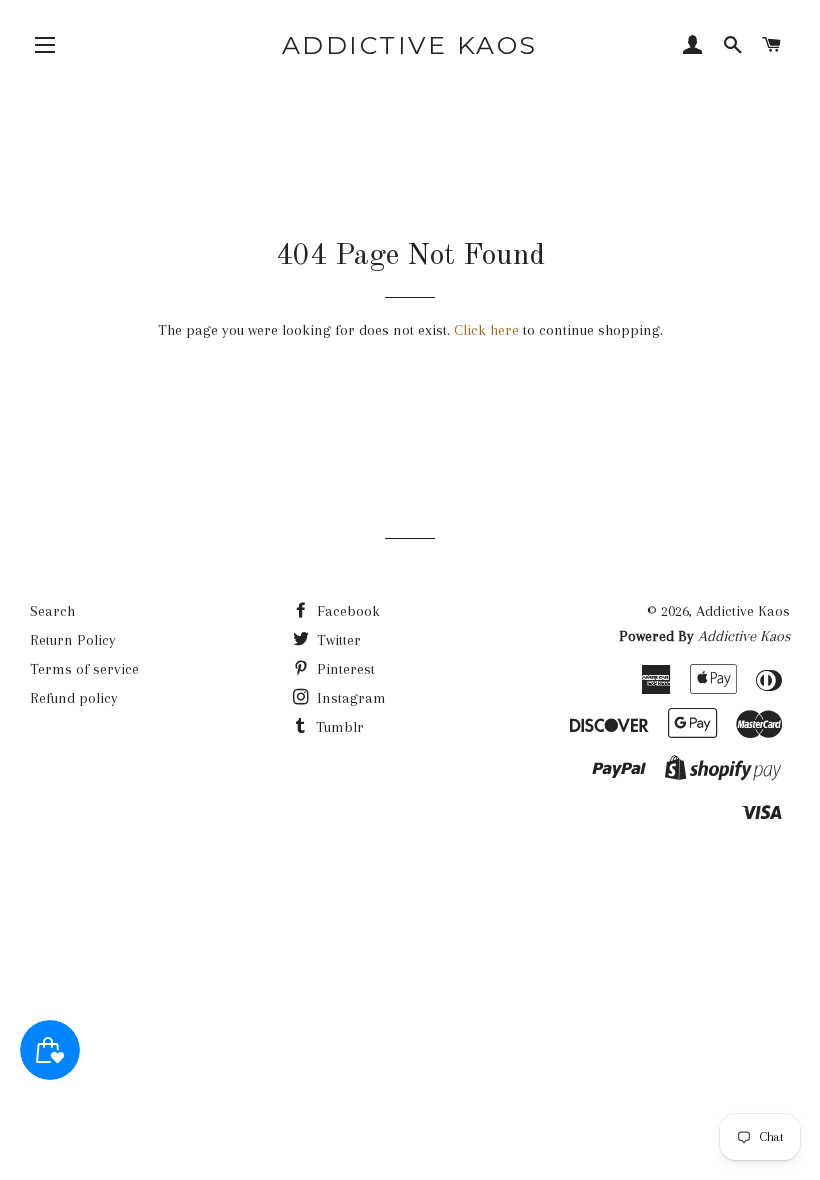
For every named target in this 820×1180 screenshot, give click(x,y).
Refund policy (74, 698)
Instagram (349, 698)
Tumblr (338, 727)
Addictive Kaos (410, 45)
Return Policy (73, 640)
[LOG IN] (693, 47)
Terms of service (84, 669)
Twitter (337, 640)
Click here (486, 330)
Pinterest (344, 669)
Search (52, 611)
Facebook (346, 611)
